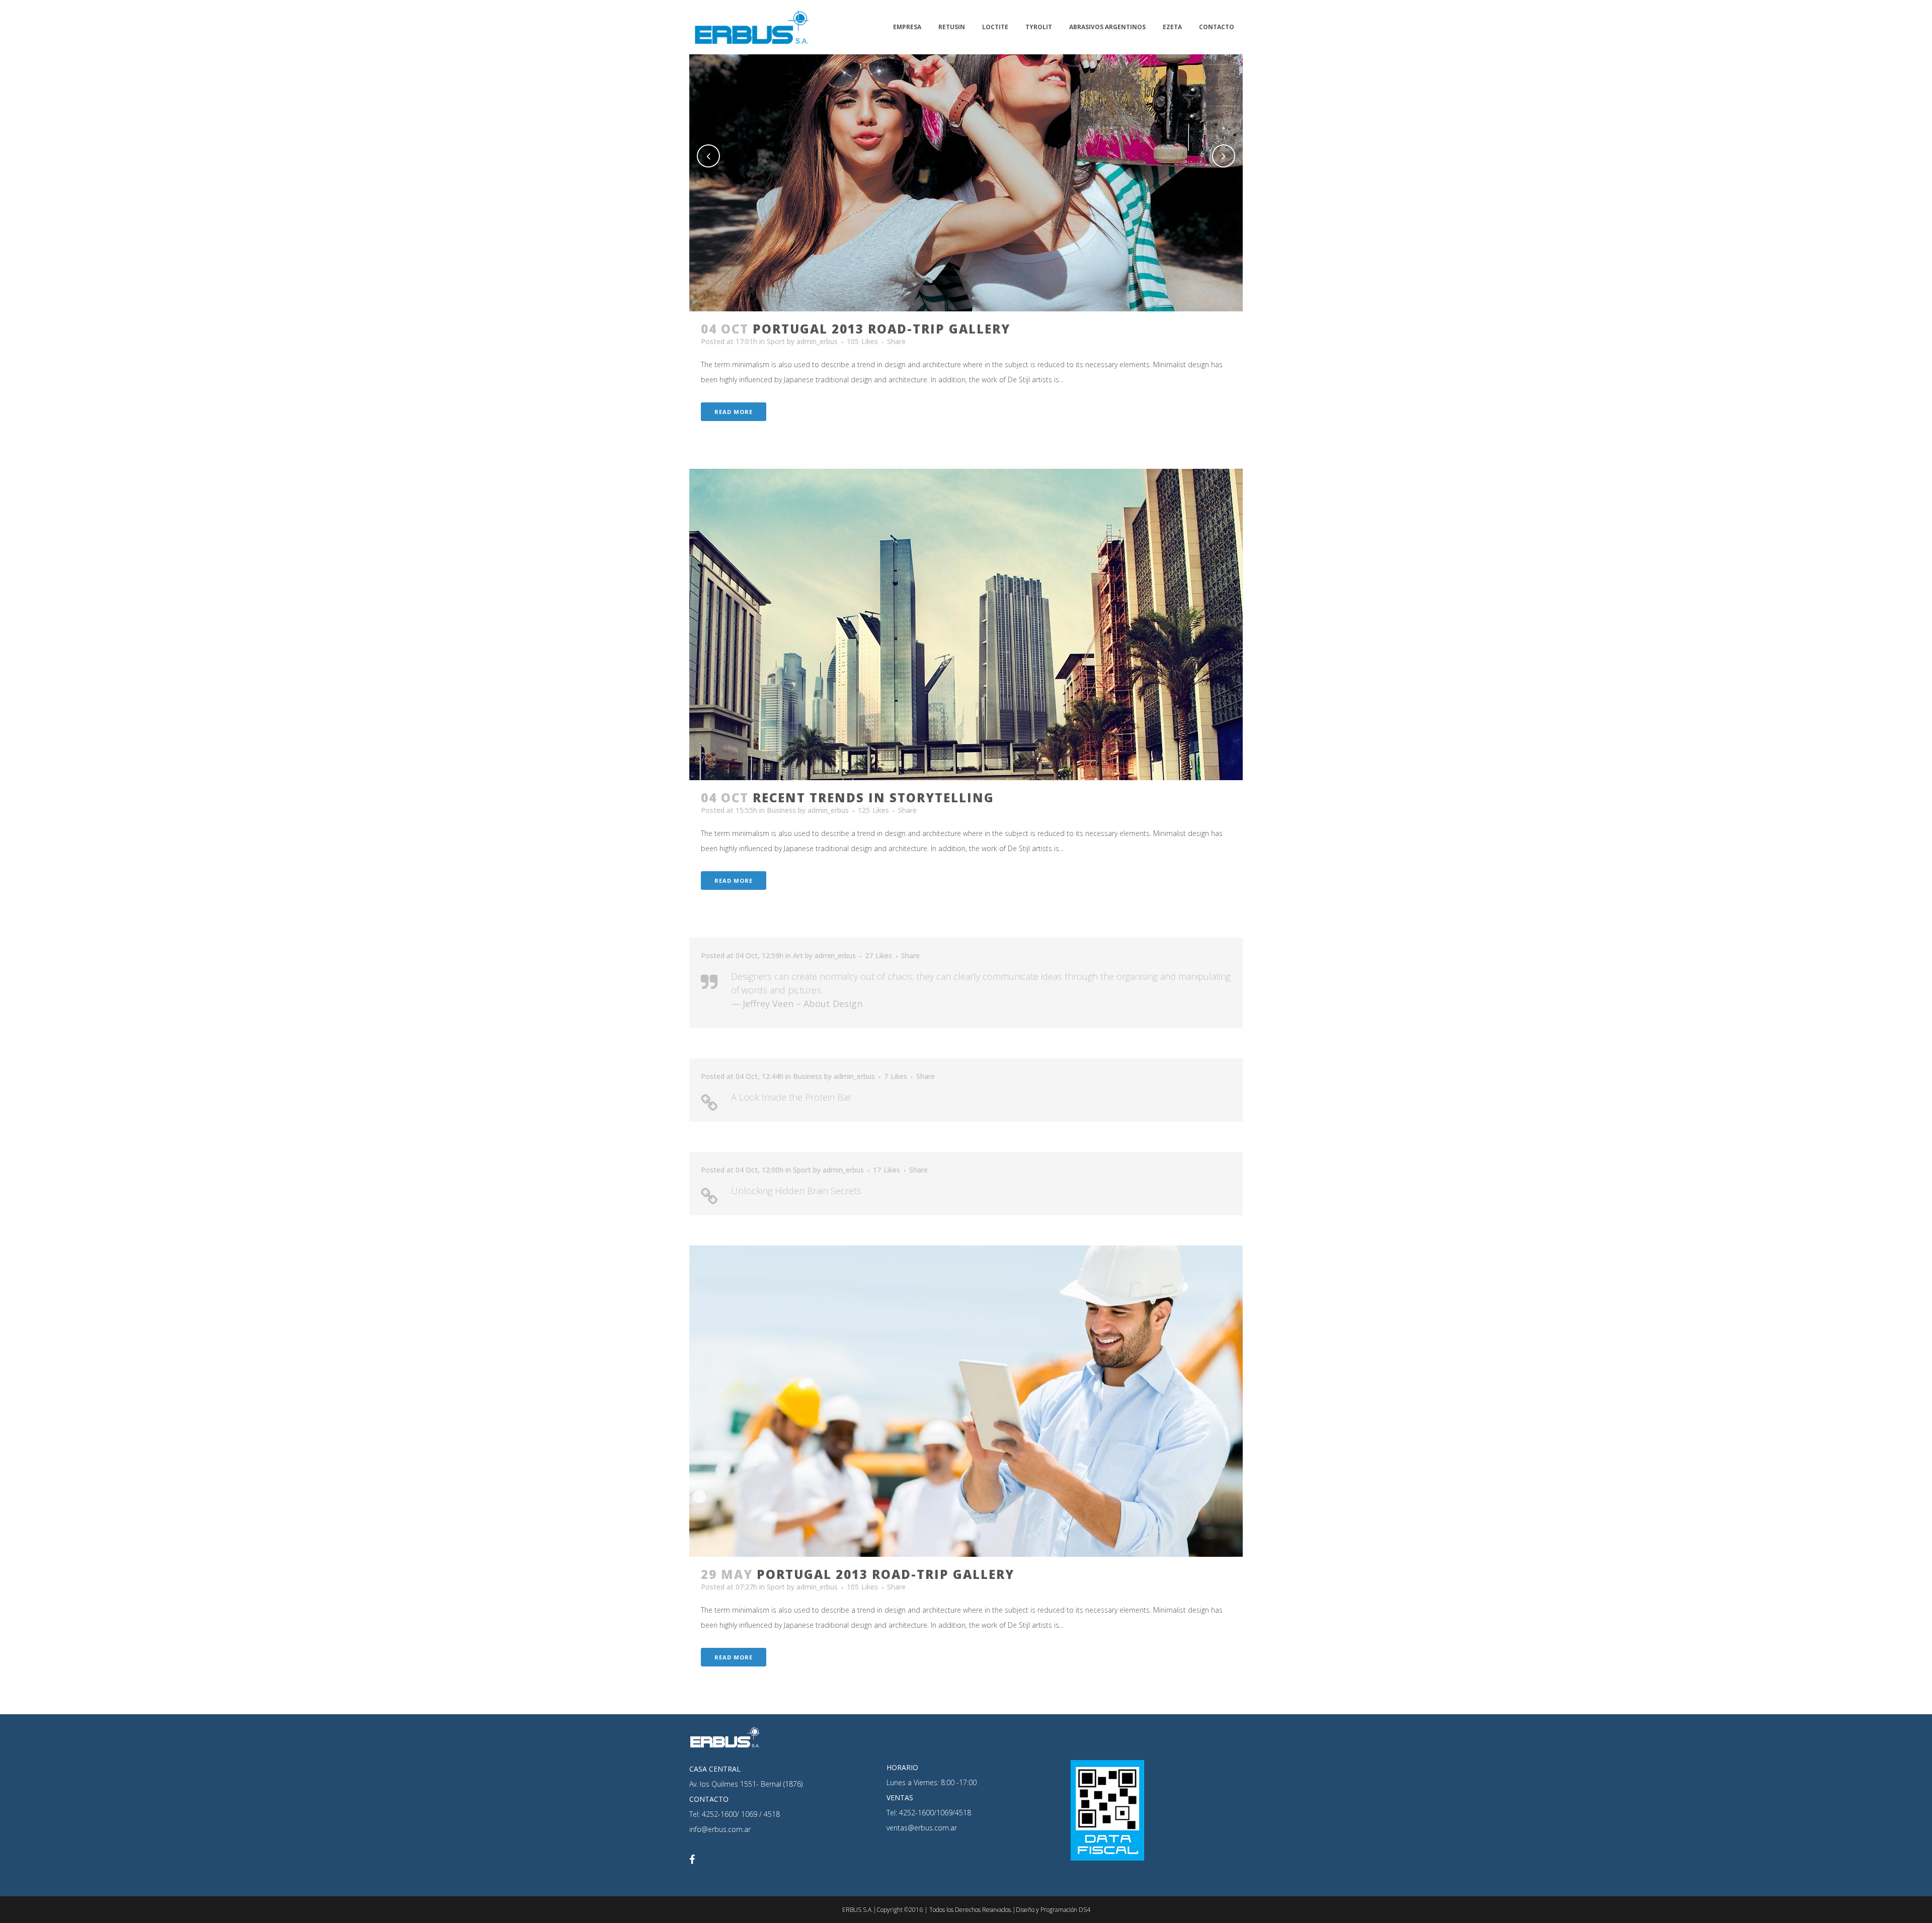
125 (873, 810)
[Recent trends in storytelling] (966, 624)
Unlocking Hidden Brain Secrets (796, 1191)
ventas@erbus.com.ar (922, 1828)
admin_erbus (817, 341)
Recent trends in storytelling (873, 798)
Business (781, 810)
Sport (776, 341)
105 (862, 342)
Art (798, 955)
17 (887, 1170)
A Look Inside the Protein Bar (791, 1097)
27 (878, 956)
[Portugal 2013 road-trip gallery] (966, 1401)
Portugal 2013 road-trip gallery (881, 329)
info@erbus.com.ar (720, 1829)
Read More (734, 412)
